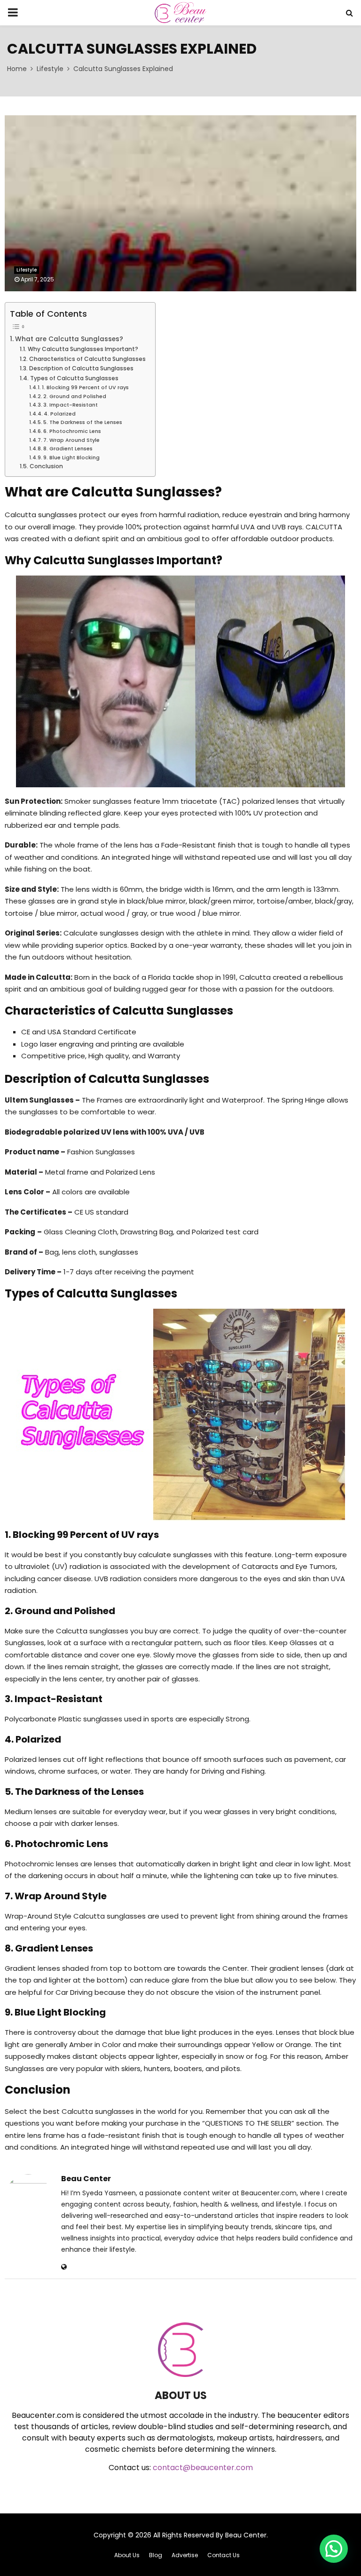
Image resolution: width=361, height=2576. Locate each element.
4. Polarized (60, 414)
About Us (127, 2555)
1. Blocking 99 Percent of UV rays (85, 387)
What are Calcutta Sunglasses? (69, 339)
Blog (156, 2555)
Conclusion (46, 466)
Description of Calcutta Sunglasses (81, 368)
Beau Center (86, 2179)
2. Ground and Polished (75, 396)
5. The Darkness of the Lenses (83, 422)
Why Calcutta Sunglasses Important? (83, 349)
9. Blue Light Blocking (71, 457)
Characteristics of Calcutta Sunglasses (87, 359)
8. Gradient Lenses (68, 448)
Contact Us (224, 2555)
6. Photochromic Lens (72, 431)
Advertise (185, 2555)
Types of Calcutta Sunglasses (74, 378)
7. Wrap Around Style (71, 440)
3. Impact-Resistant (71, 405)
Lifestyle (27, 270)
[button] (334, 2549)
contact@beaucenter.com (203, 2468)
